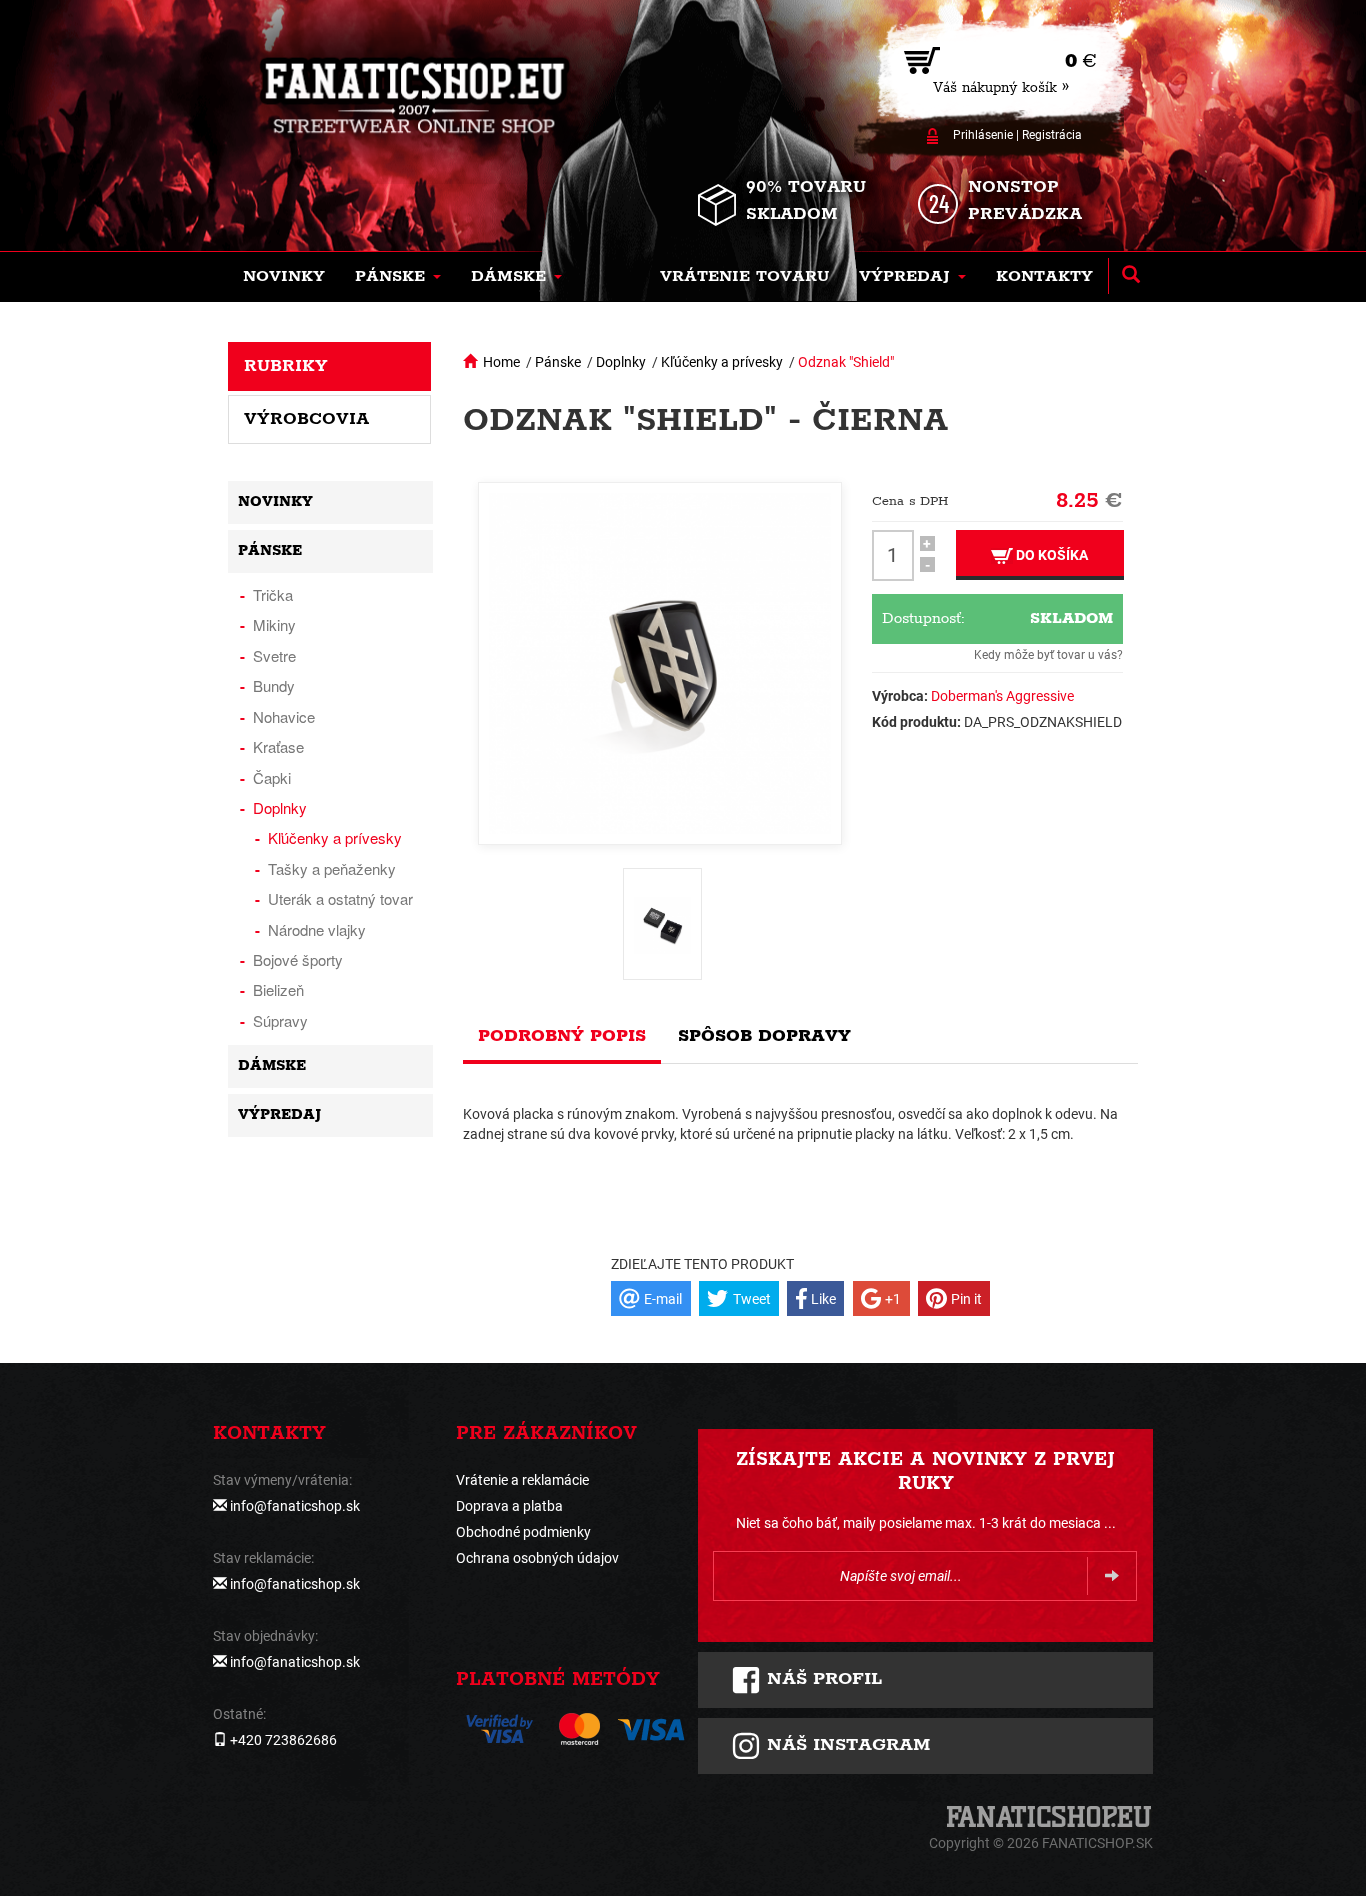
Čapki (272, 777)
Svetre (274, 655)
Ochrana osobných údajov (537, 1558)
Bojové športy (298, 959)
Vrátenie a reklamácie (522, 1480)
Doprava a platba (509, 1506)
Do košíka (1050, 555)
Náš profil (821, 1679)
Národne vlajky (317, 929)
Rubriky (286, 366)
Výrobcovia (306, 419)
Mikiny (274, 624)
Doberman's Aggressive (1002, 696)
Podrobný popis (562, 1036)
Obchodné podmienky (523, 1532)
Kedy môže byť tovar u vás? (1048, 655)
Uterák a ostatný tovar (340, 898)
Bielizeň (278, 989)
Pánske (558, 362)
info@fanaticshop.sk (295, 1506)
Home (501, 362)
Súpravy (280, 1020)
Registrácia (1052, 135)
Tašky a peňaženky (332, 868)
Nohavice (284, 716)
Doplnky (621, 362)
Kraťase (278, 746)
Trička (273, 594)
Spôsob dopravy (764, 1036)
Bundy (274, 685)
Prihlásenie (983, 135)
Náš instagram (845, 1745)
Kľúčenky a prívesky (722, 362)
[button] (398, 277)
